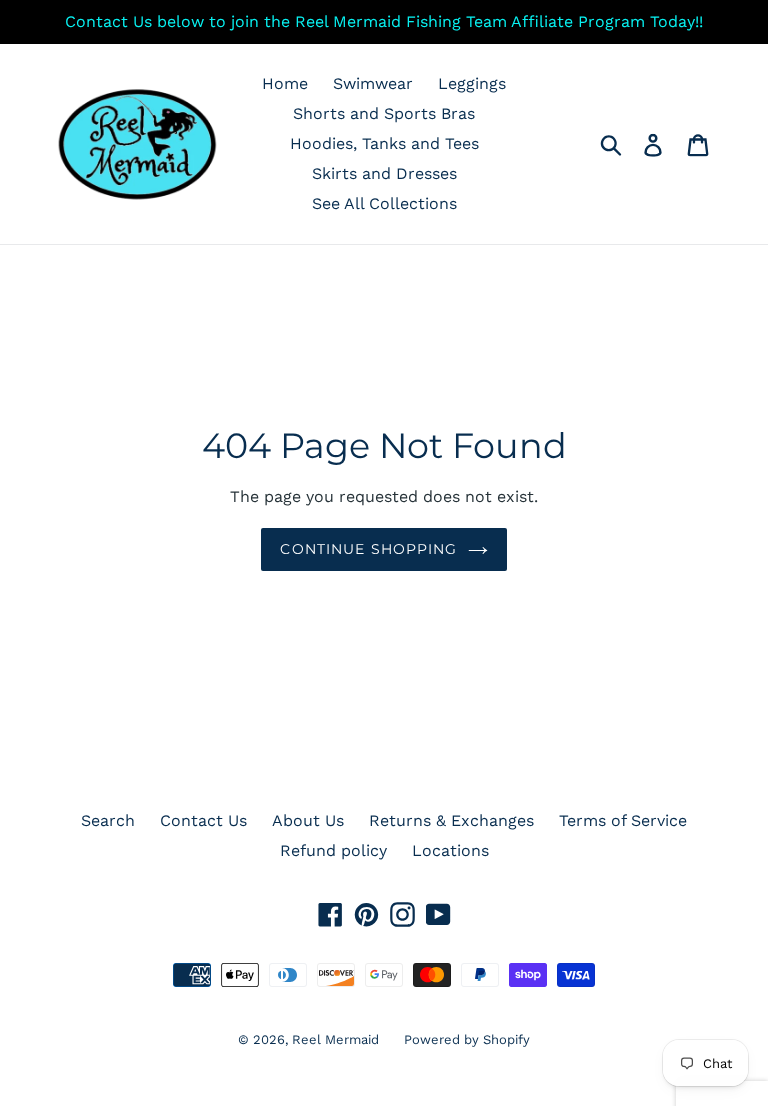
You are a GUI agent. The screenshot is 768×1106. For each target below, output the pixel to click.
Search (108, 820)
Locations (450, 850)
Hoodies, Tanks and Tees (384, 143)
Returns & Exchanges (451, 820)
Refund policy (333, 850)
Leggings (472, 83)
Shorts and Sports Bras (384, 113)
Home (285, 83)
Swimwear (373, 83)
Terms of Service (623, 820)
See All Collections (384, 203)
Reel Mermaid (335, 1039)
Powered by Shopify (467, 1039)
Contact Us (203, 820)
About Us (308, 820)
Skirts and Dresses (384, 173)
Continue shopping (368, 549)
